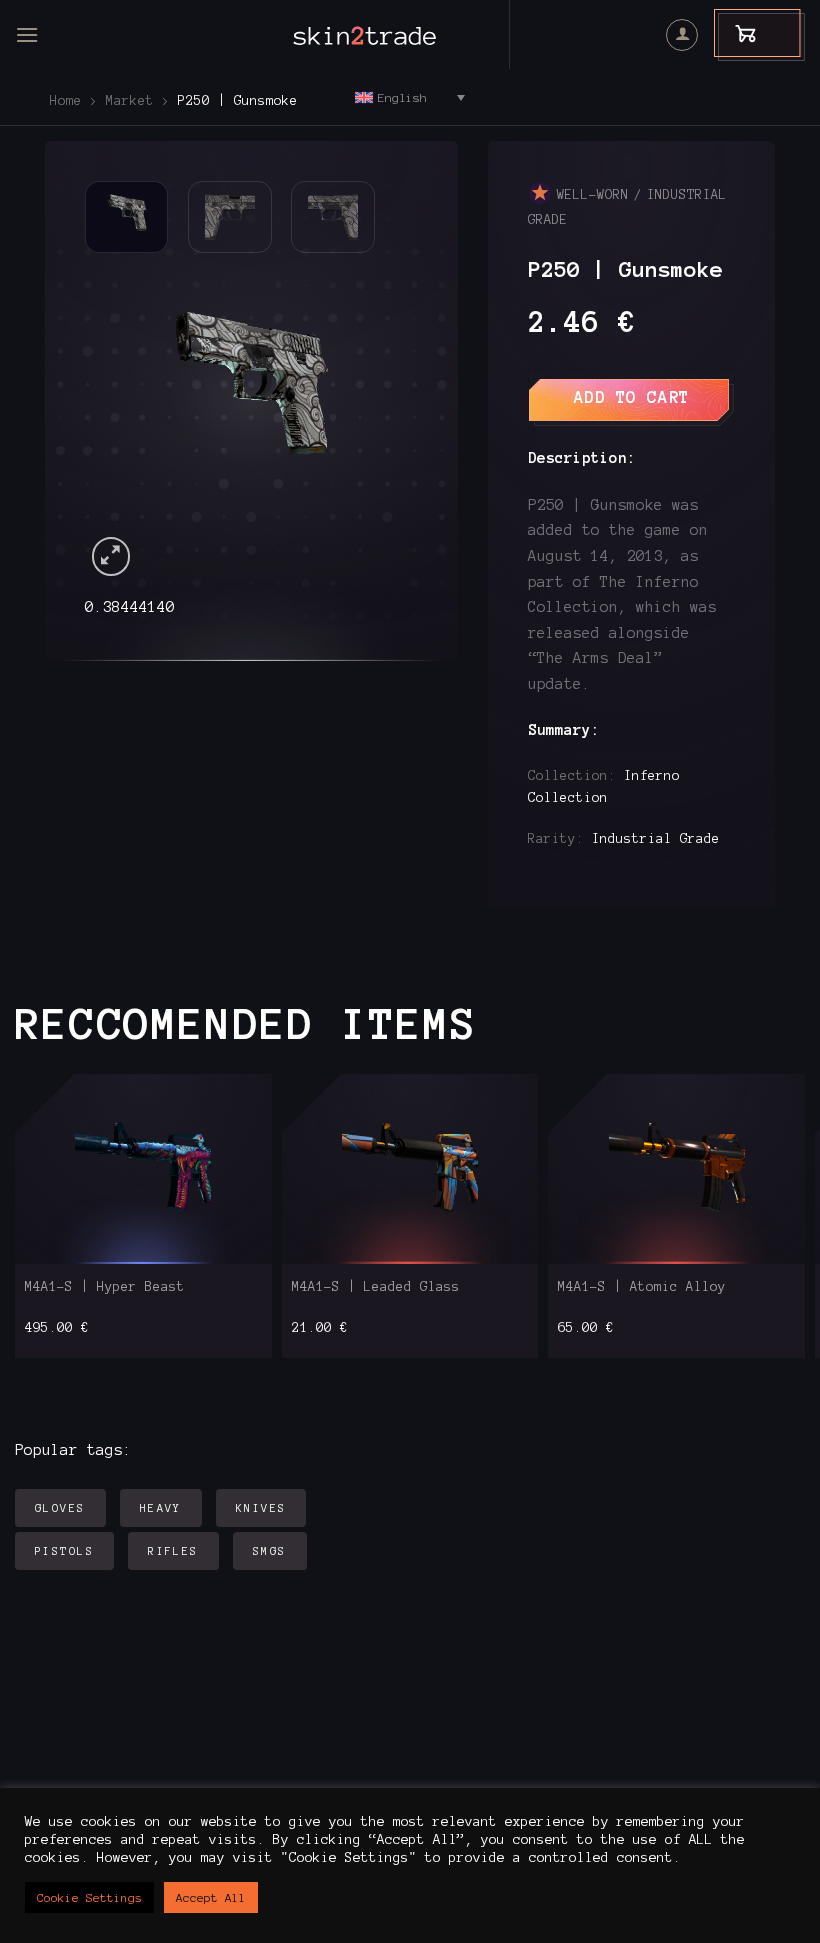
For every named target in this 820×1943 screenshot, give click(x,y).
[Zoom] (111, 556)
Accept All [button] (211, 1897)
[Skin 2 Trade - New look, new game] (410, 35)
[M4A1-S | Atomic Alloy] (676, 1169)
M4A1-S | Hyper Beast (105, 1287)
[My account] (682, 35)
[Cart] (736, 32)
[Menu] (27, 34)
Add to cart (632, 397)
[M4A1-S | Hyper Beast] (143, 1169)
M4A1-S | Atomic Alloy (642, 1287)
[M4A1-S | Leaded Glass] (409, 1169)
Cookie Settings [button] (89, 1897)
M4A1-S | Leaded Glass (376, 1287)
